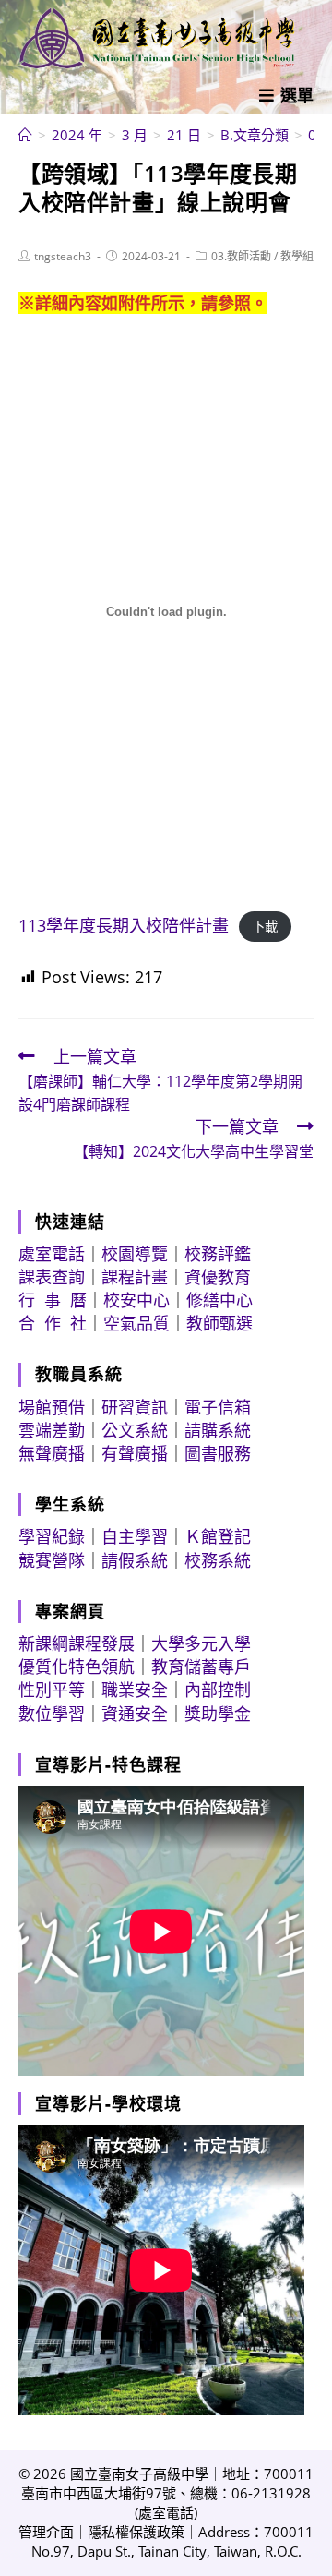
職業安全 (135, 1690)
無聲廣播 (52, 1453)
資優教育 (218, 1277)
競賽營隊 (52, 1560)
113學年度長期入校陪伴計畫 (124, 925)
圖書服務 (218, 1453)
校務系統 (218, 1560)
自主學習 (135, 1536)
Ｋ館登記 (218, 1536)
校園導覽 (135, 1254)
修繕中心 (219, 1300)
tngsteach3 (63, 256)
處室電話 (52, 1254)
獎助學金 (218, 1714)
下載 (265, 927)
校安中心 (136, 1300)
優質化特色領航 (77, 1667)
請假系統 (135, 1560)
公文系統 (135, 1430)
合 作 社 (53, 1323)
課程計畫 (135, 1277)
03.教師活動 (241, 256)
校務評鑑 (218, 1254)
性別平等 (52, 1690)
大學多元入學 (201, 1643)
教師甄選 (219, 1323)
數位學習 (52, 1714)
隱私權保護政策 (136, 2532)
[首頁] (25, 135)
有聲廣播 (135, 1453)
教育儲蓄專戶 (201, 1667)
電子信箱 (218, 1407)
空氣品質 (136, 1323)
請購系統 (218, 1430)
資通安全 (135, 1714)
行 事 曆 (53, 1300)
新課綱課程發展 (77, 1643)
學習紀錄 (52, 1536)
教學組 (297, 256)
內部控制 (218, 1690)
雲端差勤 (52, 1430)
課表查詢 (52, 1277)
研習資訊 (135, 1407)
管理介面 (46, 2532)
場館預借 (52, 1407)
